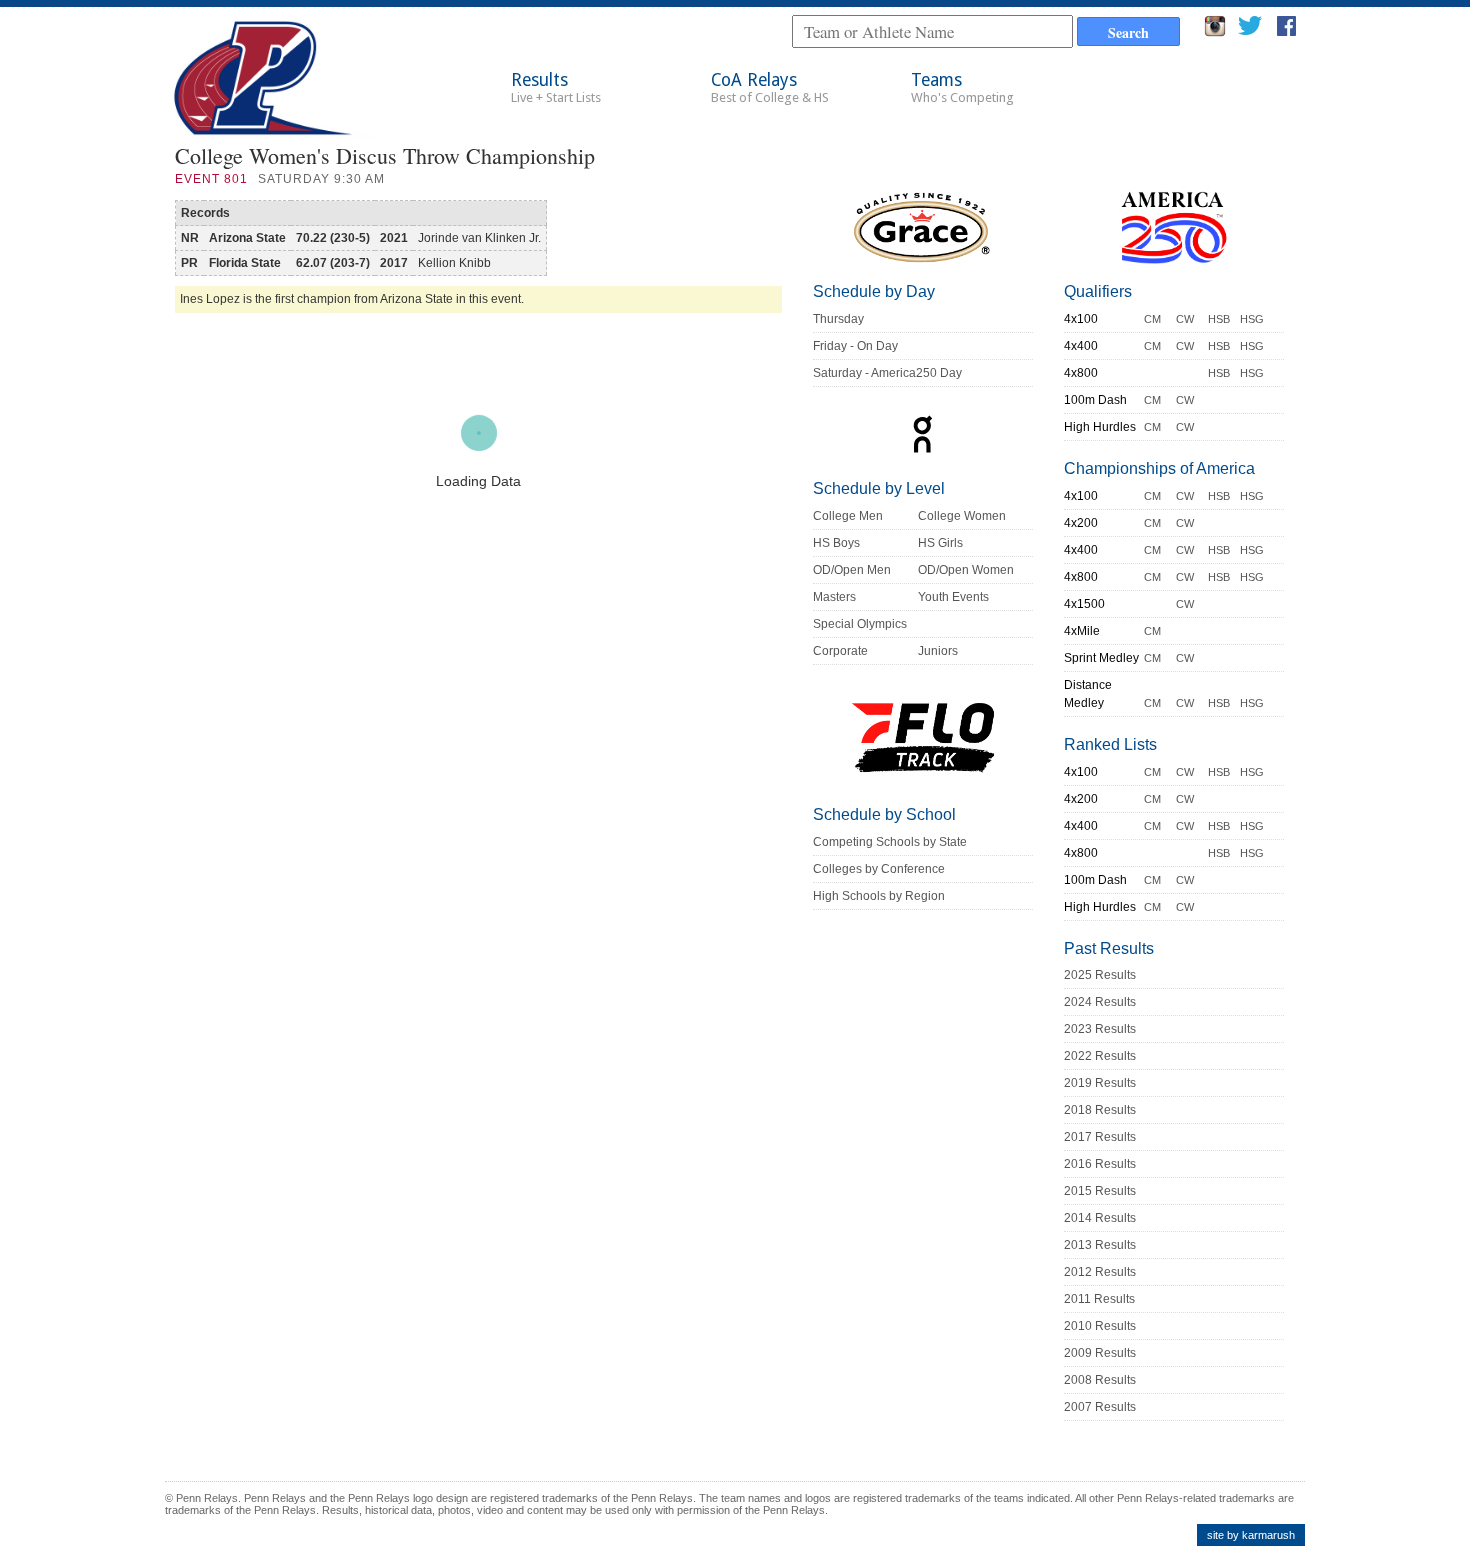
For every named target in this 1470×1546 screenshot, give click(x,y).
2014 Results (1100, 1218)
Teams (962, 87)
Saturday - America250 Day (887, 373)
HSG (1252, 319)
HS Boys (836, 543)
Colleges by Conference (879, 869)
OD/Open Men (852, 570)
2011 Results (1099, 1299)
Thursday (838, 319)
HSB (1219, 319)
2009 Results (1100, 1353)
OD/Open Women (966, 570)
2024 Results (1100, 1002)
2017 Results (1100, 1137)
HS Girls (940, 543)
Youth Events (953, 597)
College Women (962, 516)
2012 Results (1100, 1272)
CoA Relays (770, 87)
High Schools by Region (879, 896)
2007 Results (1100, 1407)
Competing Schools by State (890, 842)
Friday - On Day (855, 346)
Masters (834, 597)
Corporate (840, 651)
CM (1152, 319)
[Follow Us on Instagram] (1215, 31)
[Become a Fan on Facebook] (1286, 31)
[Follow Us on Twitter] (1249, 31)
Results (556, 87)
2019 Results (1100, 1083)
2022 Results (1100, 1056)
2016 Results (1100, 1164)
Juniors (938, 651)
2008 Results (1100, 1380)
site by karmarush (1251, 1535)
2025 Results (1100, 975)
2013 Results (1100, 1245)
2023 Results (1100, 1029)
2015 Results (1100, 1191)
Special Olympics (860, 624)
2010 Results (1100, 1326)
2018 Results (1100, 1110)
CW (1185, 319)
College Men (848, 516)
